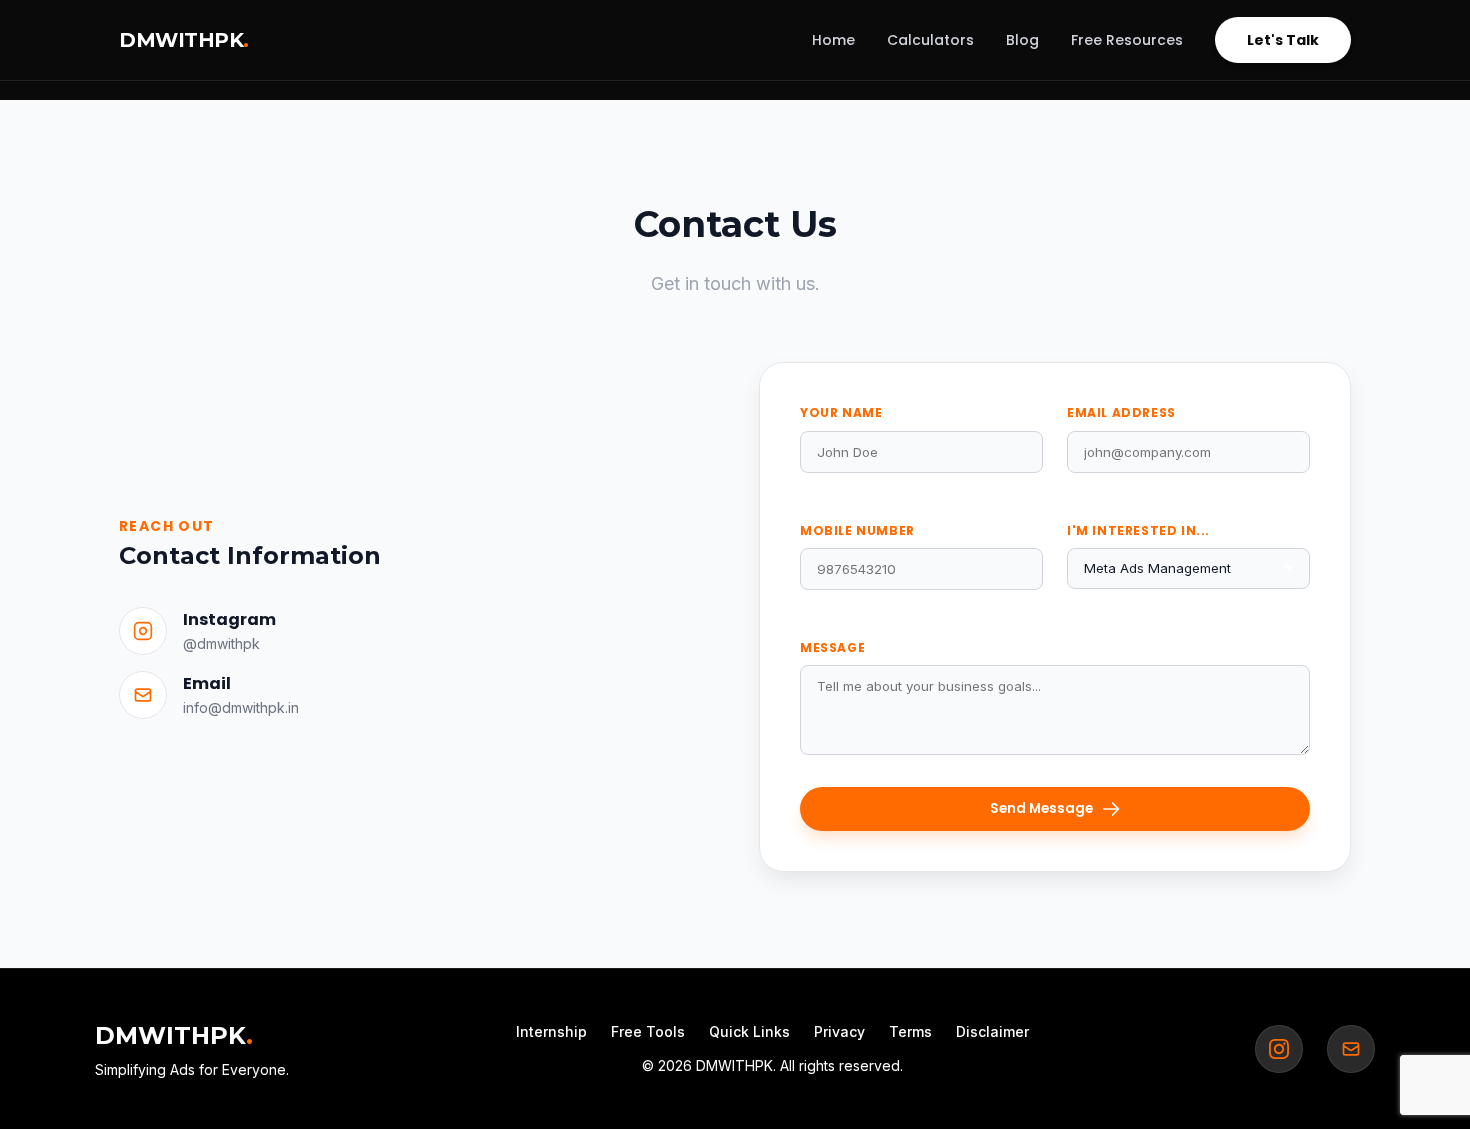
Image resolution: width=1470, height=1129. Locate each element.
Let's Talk (1283, 40)
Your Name (841, 412)
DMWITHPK (184, 40)
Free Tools (648, 1031)
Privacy (839, 1031)
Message (832, 647)
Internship (551, 1031)
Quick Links (749, 1031)
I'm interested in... (1138, 530)
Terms (910, 1031)
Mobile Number (857, 530)
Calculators (930, 40)
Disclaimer (992, 1031)
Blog (1022, 40)
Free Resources (1127, 40)
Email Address (1121, 412)
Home (833, 40)
